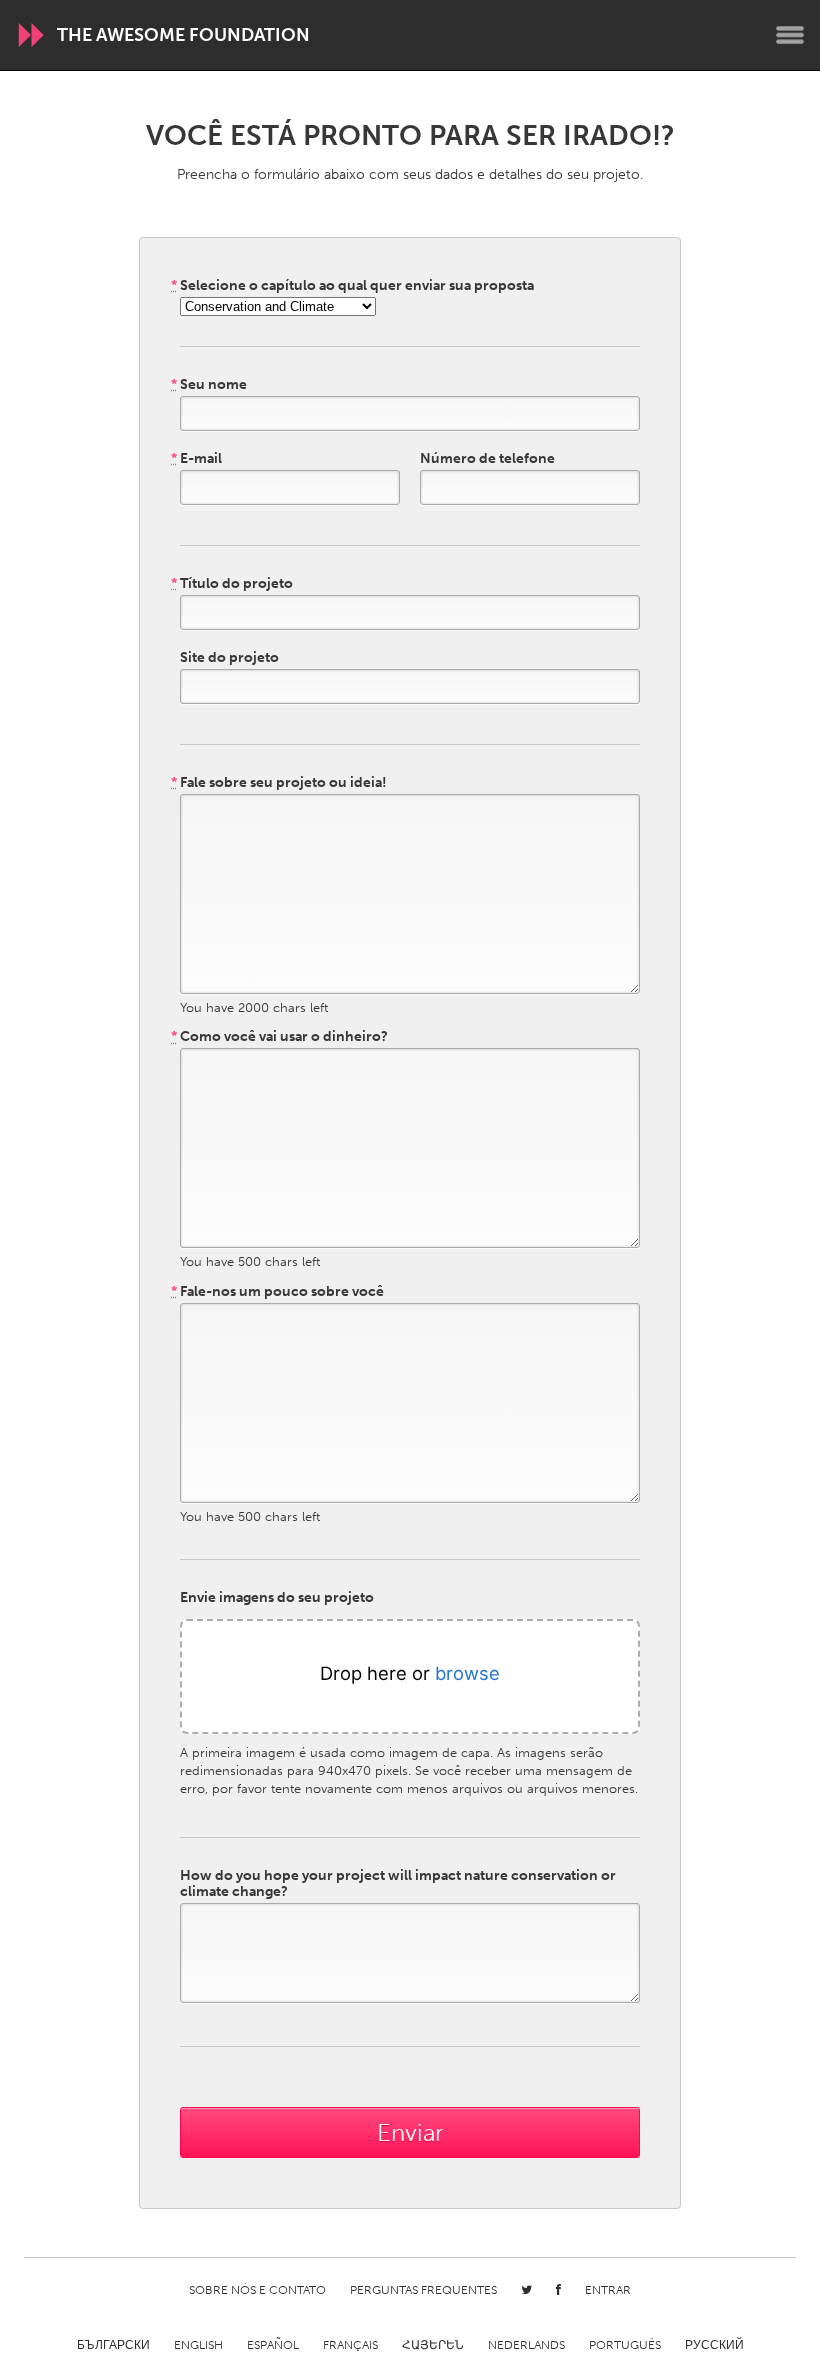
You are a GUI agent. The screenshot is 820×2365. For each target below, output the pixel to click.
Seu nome (209, 385)
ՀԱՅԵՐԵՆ (433, 2345)
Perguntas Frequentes (423, 2290)
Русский (714, 2345)
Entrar (608, 2290)
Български (113, 2345)
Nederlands (526, 2345)
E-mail (196, 459)
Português (625, 2345)
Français (350, 2345)
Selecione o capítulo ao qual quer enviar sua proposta (352, 286)
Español (273, 2345)
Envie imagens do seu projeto (277, 1598)
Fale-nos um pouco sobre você (277, 1292)
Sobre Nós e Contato (257, 2290)
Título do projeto (232, 584)
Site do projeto (229, 658)
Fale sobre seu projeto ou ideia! (279, 783)
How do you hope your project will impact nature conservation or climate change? (398, 1884)
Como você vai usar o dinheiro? (279, 1037)
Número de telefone (487, 459)
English (198, 2345)
